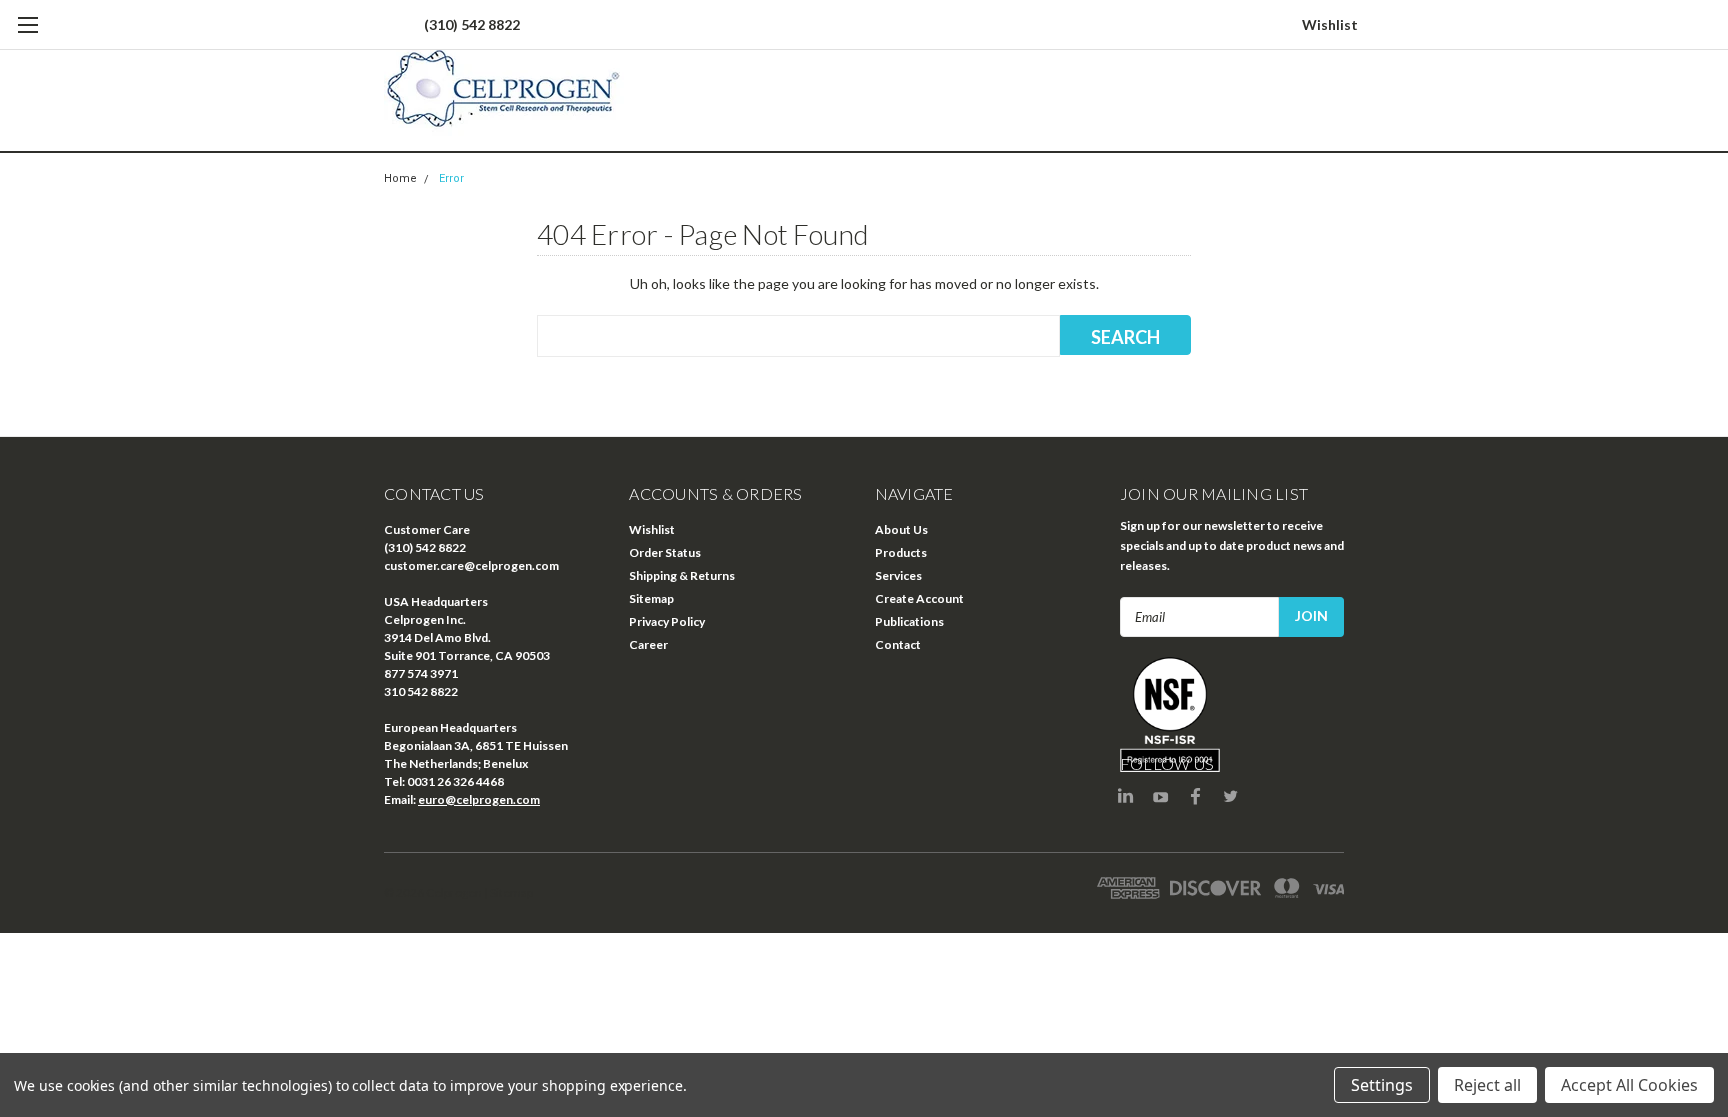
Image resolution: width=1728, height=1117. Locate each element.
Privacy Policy (667, 621)
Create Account (919, 598)
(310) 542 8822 (472, 24)
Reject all (1487, 1085)
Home (400, 178)
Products (901, 552)
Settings (1382, 1085)
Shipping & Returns (682, 575)
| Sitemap (508, 892)
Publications (909, 621)
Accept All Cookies (1629, 1085)
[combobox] (798, 336)
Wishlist (1330, 24)
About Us (901, 529)
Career (648, 644)
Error (451, 178)
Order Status (665, 552)
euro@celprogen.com (479, 799)
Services (898, 575)
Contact (898, 644)
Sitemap (651, 598)
